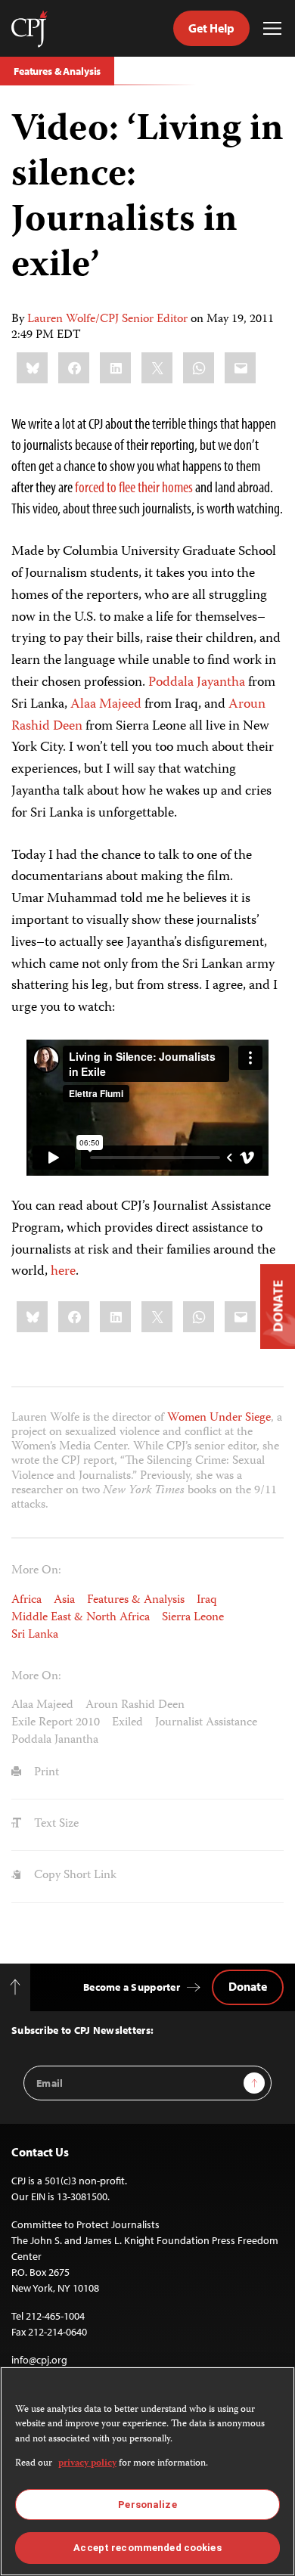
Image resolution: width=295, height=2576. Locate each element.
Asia (64, 1601)
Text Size (55, 1824)
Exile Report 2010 (56, 1723)
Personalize (147, 2505)
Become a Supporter (132, 1987)
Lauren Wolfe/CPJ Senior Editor (107, 320)
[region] (147, 2471)
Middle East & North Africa (81, 1618)
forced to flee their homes (134, 487)
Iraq (207, 1601)
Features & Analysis (57, 71)
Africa (26, 1601)
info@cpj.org (39, 2360)
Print (45, 1773)
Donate (248, 1986)
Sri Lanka (35, 1635)
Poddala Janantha (55, 1741)
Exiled (127, 1723)
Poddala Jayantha (197, 683)
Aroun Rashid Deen (135, 1706)
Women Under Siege (219, 1418)
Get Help (211, 28)
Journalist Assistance (206, 1723)
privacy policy (87, 2464)
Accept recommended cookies (147, 2548)
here (63, 1272)
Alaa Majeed (106, 705)
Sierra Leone (193, 1618)
